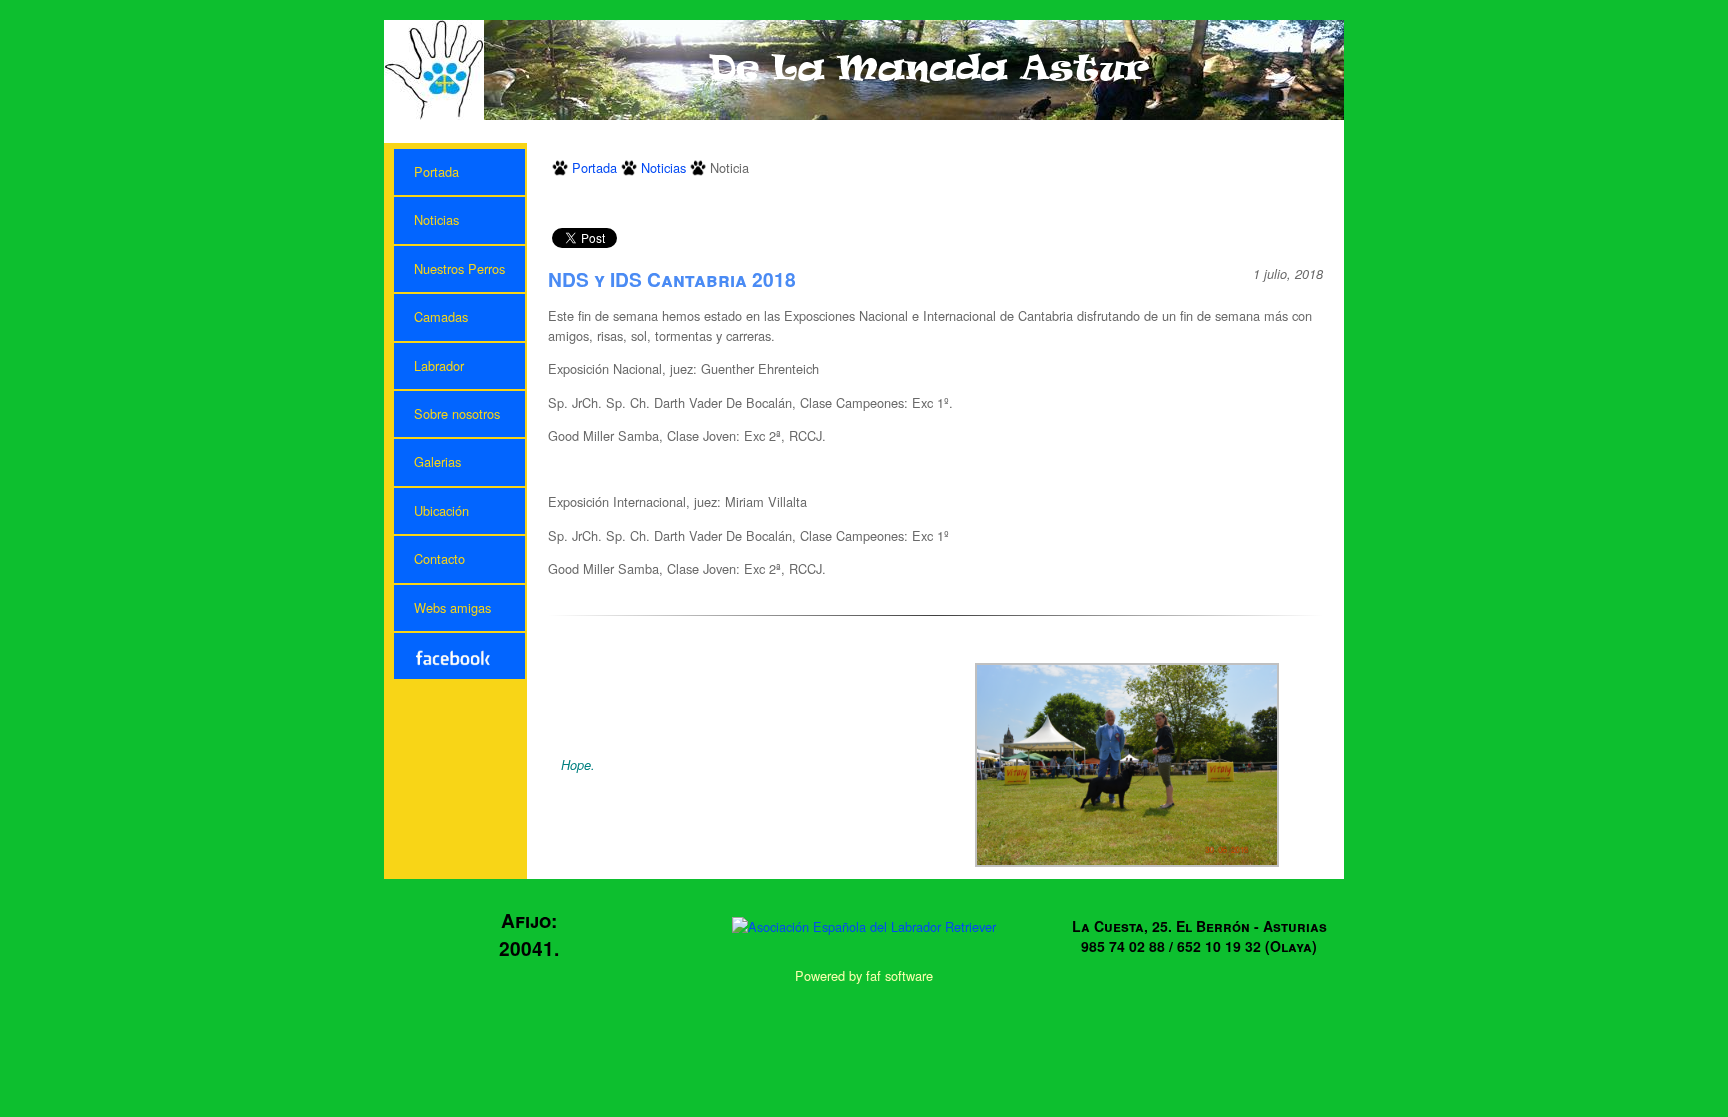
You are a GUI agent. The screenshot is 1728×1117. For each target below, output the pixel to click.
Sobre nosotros (457, 413)
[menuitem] (459, 172)
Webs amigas (452, 607)
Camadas (441, 316)
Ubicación (441, 510)
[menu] (459, 414)
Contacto (439, 558)
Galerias (437, 461)
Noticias (436, 219)
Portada (436, 171)
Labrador (439, 365)
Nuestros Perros (459, 268)
